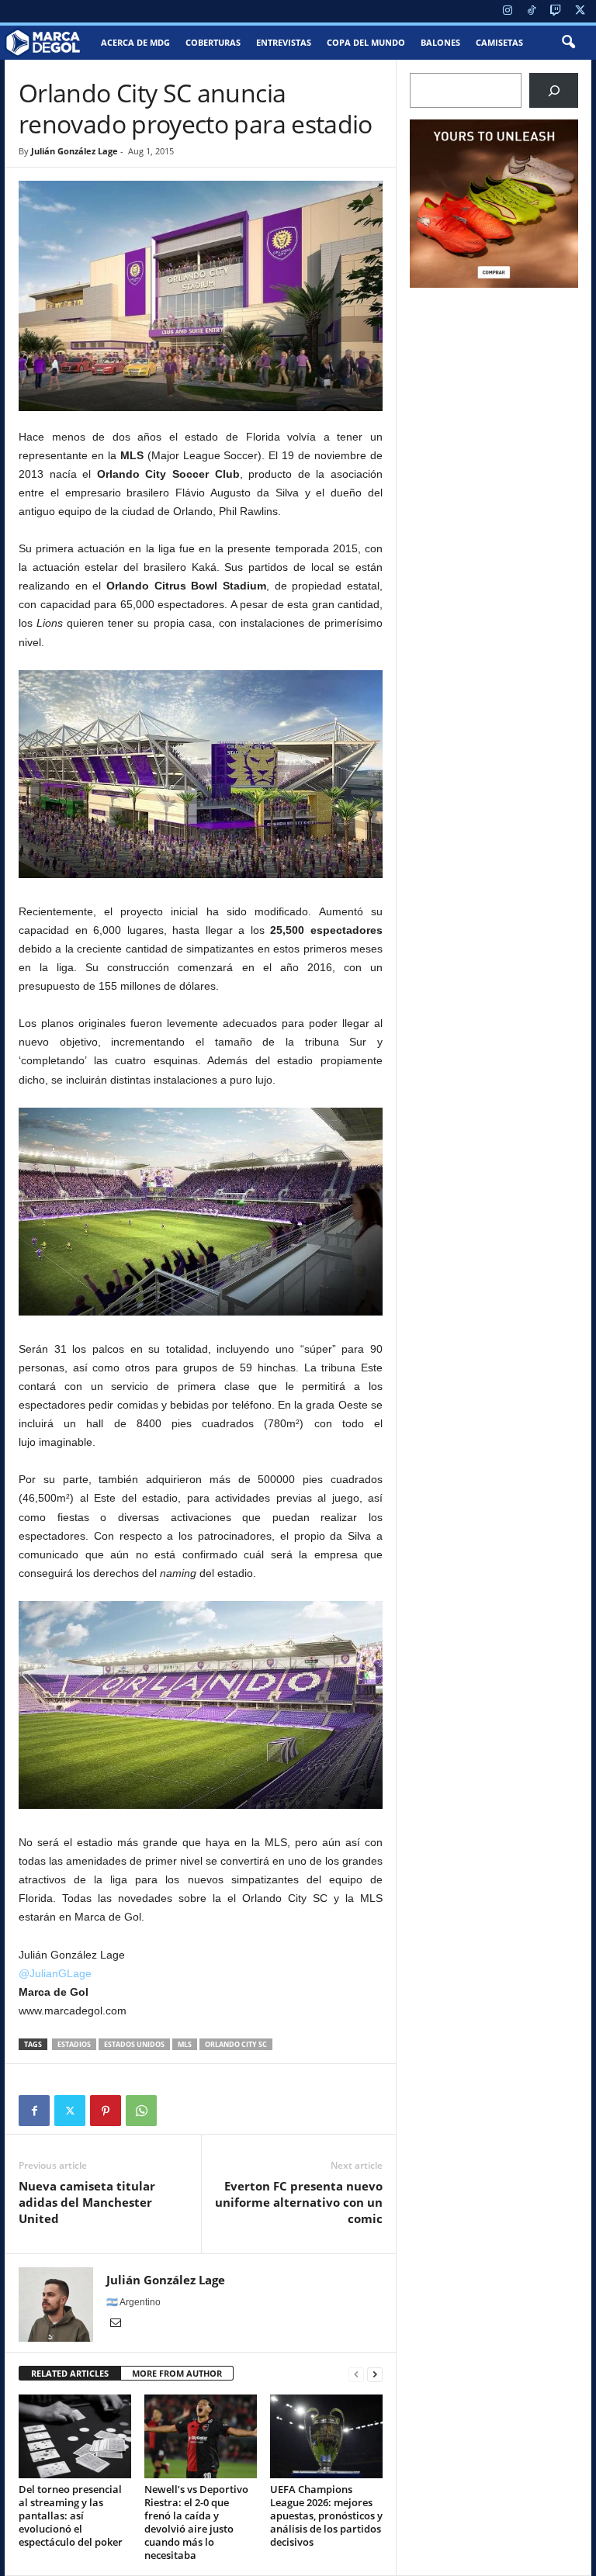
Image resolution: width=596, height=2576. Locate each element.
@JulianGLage (55, 1973)
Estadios (74, 2044)
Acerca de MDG (135, 42)
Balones (440, 42)
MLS (185, 2044)
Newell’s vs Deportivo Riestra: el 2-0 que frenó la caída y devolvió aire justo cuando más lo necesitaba (196, 2522)
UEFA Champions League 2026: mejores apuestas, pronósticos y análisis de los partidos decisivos (326, 2515)
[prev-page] (356, 2374)
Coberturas (213, 42)
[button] (568, 43)
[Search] (554, 90)
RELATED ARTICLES (70, 2373)
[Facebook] (34, 2111)
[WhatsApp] (141, 2111)
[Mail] (116, 2324)
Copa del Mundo (366, 42)
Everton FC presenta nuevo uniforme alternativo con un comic (299, 2202)
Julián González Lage (74, 151)
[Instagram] (508, 11)
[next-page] (375, 2374)
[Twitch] (556, 11)
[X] (580, 11)
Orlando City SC (236, 2044)
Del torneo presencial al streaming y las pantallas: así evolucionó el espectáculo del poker (71, 2515)
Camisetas (499, 42)
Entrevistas (284, 42)
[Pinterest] (106, 2111)
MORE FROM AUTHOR (177, 2373)
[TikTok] (532, 11)
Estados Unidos (134, 2044)
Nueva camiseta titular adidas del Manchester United (87, 2202)
